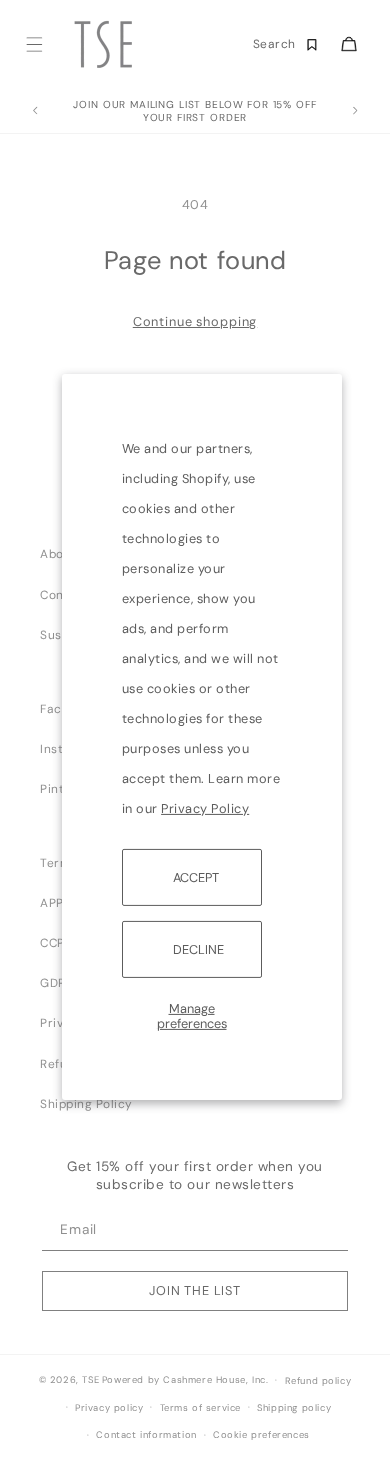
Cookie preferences (261, 1435)
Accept (196, 876)
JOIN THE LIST (195, 1290)
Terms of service (201, 1408)
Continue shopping (195, 321)
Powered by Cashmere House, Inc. (185, 1380)
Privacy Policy (205, 807)
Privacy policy (109, 1408)
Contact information (146, 1435)
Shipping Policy (86, 1104)
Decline (198, 949)
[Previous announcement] (35, 111)
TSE (90, 1380)
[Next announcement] (355, 111)
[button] (33, 44)
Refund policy (318, 1381)
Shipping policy (294, 1408)
